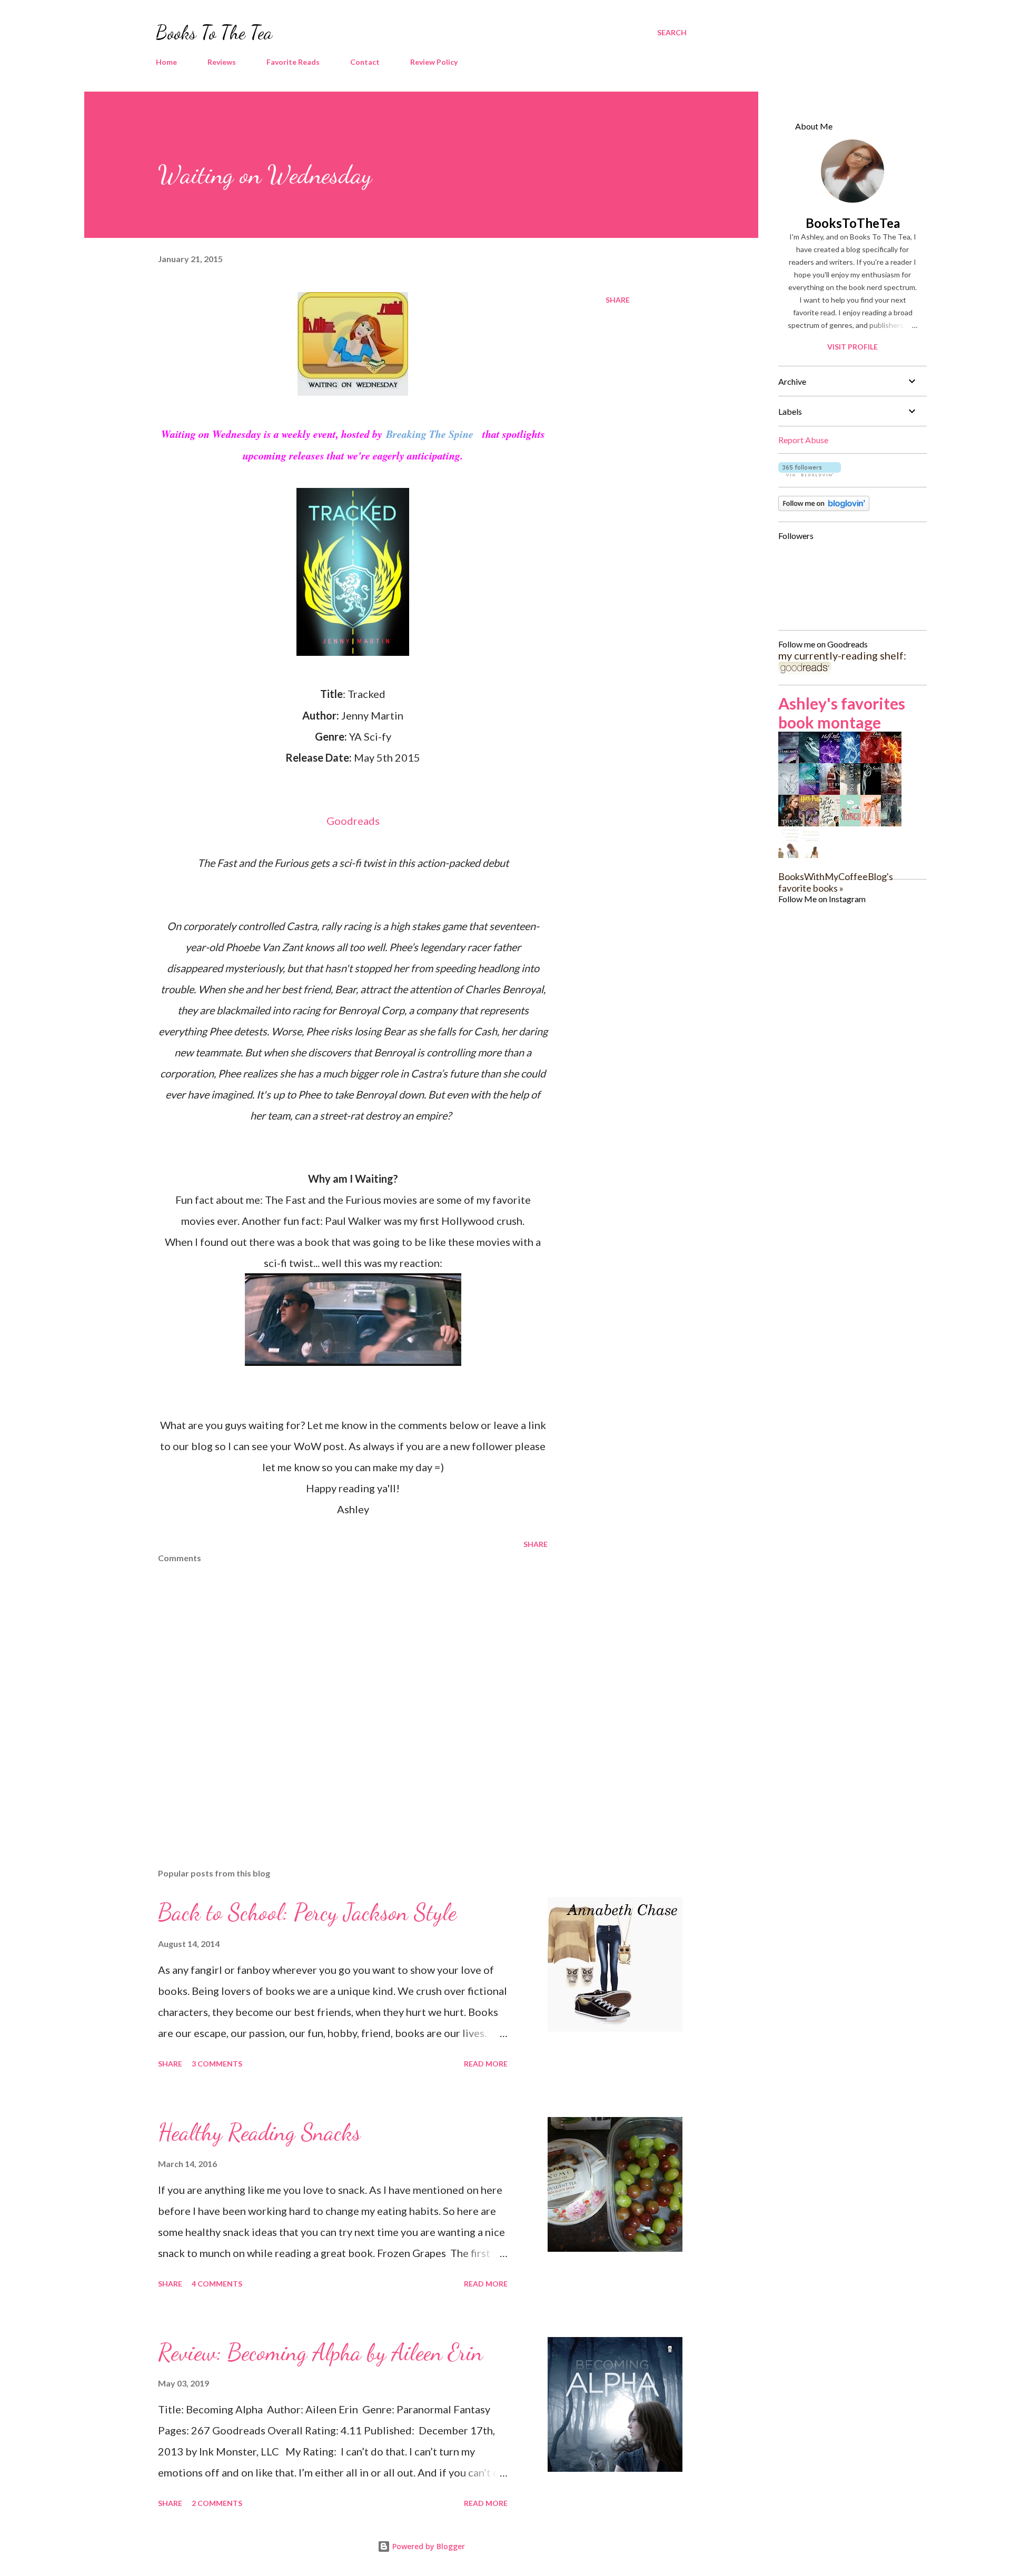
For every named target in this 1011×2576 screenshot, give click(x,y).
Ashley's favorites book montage (842, 713)
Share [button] (618, 300)
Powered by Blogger (428, 2546)
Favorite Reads (293, 62)
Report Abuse (803, 440)
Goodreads (353, 821)
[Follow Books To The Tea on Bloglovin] (810, 472)
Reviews (222, 62)
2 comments (217, 2503)
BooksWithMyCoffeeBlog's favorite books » (836, 882)
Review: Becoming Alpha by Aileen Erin (320, 2352)
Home (166, 62)
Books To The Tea (214, 32)
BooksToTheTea (853, 223)
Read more (486, 2064)
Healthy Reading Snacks (259, 2132)
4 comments (217, 2284)
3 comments (217, 2064)
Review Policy (434, 62)
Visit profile (853, 347)
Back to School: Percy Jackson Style (307, 1912)
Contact (365, 62)
